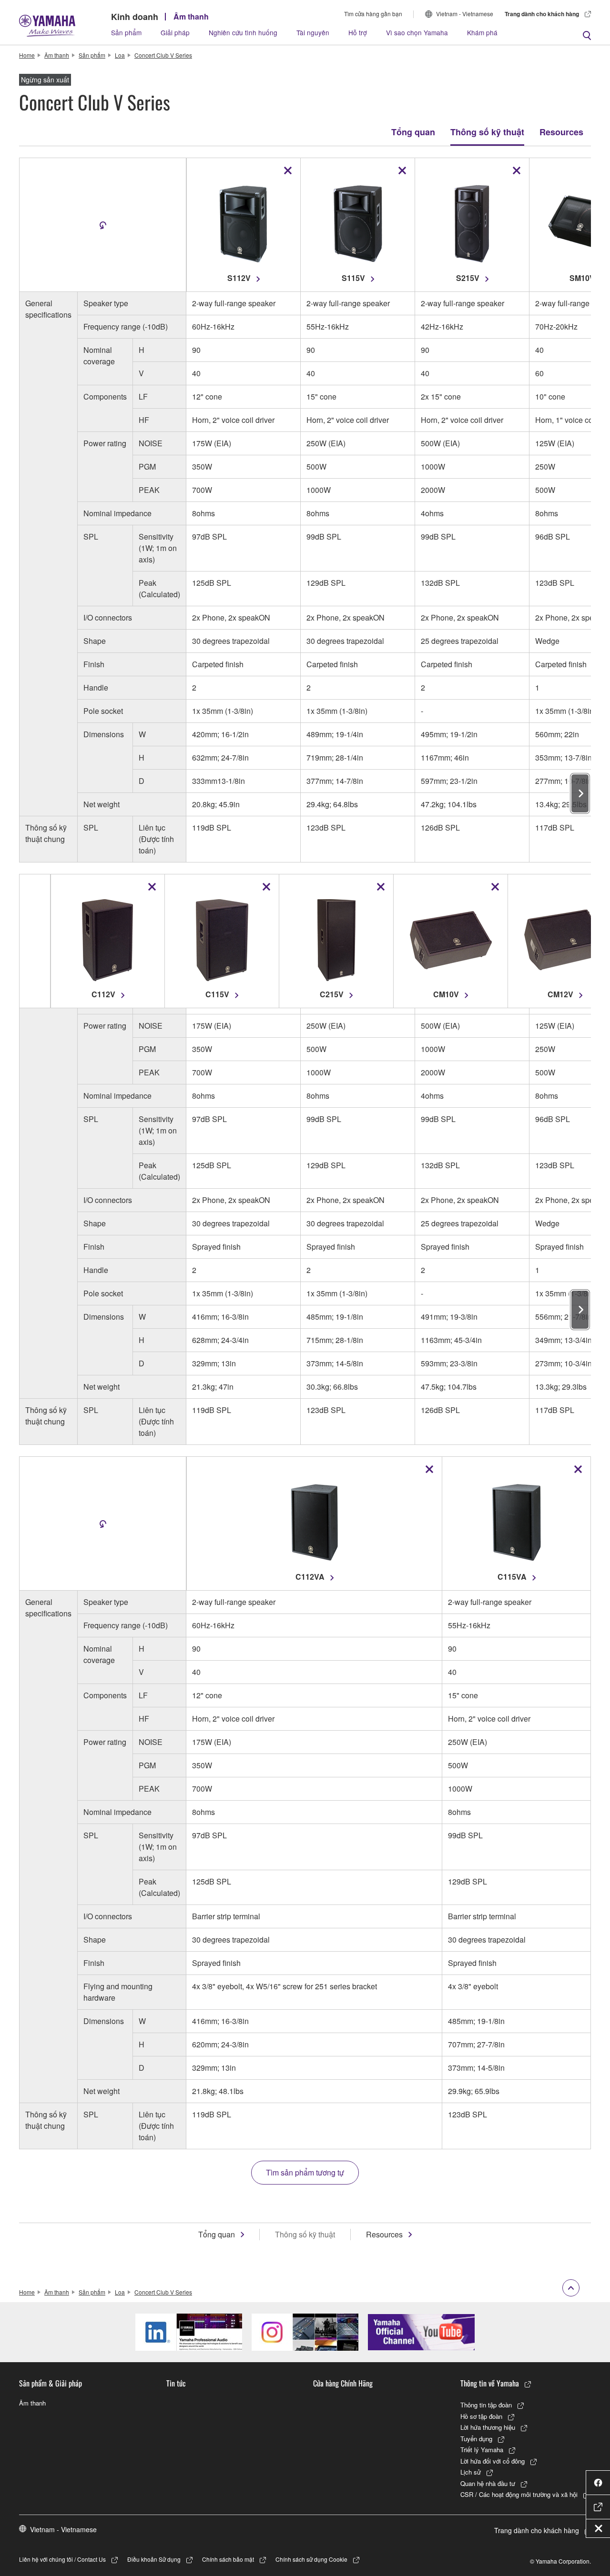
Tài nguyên (313, 32)
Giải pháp (175, 32)
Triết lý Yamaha (482, 2450)
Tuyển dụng (476, 2439)
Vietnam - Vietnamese (465, 14)
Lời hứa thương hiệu (488, 2427)
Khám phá (482, 32)
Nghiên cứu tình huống (243, 32)
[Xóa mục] (288, 170)
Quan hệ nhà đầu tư (488, 2483)
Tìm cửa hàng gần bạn (373, 14)
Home (27, 55)
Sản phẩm (126, 32)
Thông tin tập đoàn (486, 2405)
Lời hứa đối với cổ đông (493, 2461)
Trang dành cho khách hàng (542, 14)
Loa (120, 55)
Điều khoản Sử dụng (154, 2559)
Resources (561, 132)
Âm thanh (191, 16)
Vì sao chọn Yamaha (417, 32)
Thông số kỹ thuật (487, 132)
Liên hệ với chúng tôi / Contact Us (62, 2559)
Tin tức (176, 2383)
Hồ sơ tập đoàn (481, 2416)
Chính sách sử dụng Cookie (311, 2559)
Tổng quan (413, 132)
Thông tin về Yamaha (490, 2383)
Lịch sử (471, 2472)
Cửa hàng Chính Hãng (343, 2383)
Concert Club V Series (163, 55)
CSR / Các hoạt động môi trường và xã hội (519, 2494)
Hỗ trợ (358, 32)
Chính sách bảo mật (228, 2559)
